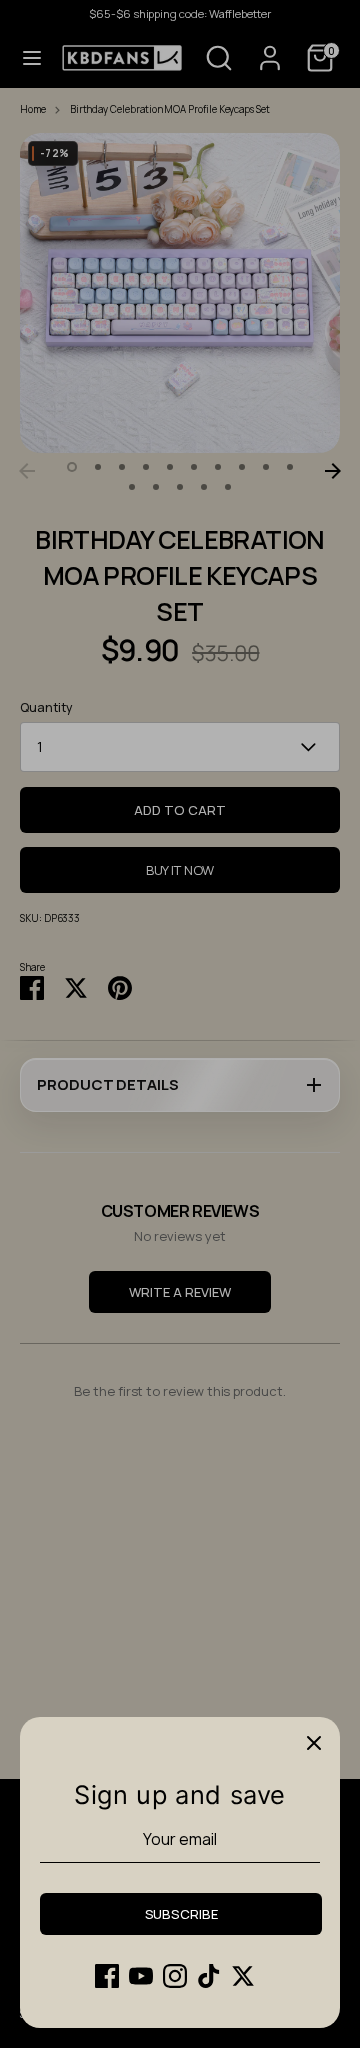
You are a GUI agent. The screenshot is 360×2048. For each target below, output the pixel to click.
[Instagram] (175, 1976)
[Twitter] (243, 1976)
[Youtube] (141, 1976)
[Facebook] (107, 1976)
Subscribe (181, 1914)
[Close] (314, 1743)
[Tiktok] (209, 1976)
